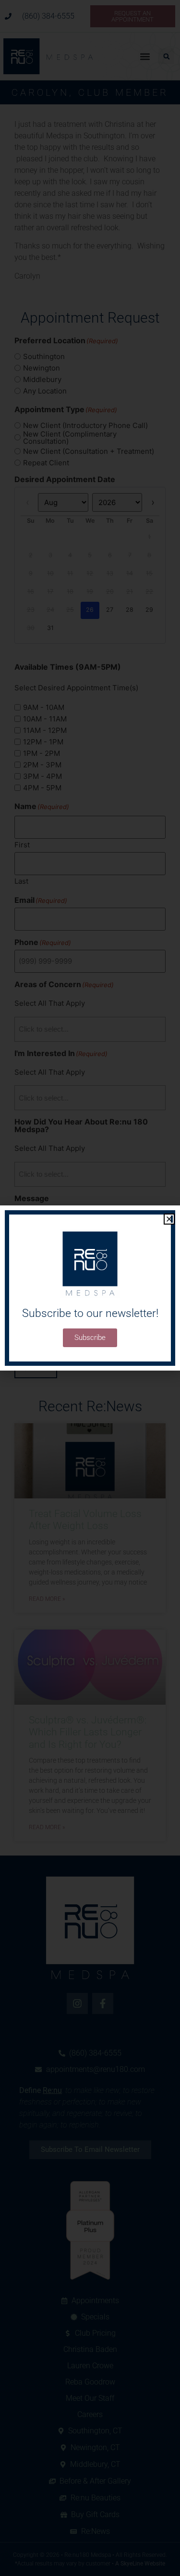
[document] (90, 1288)
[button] (169, 1219)
